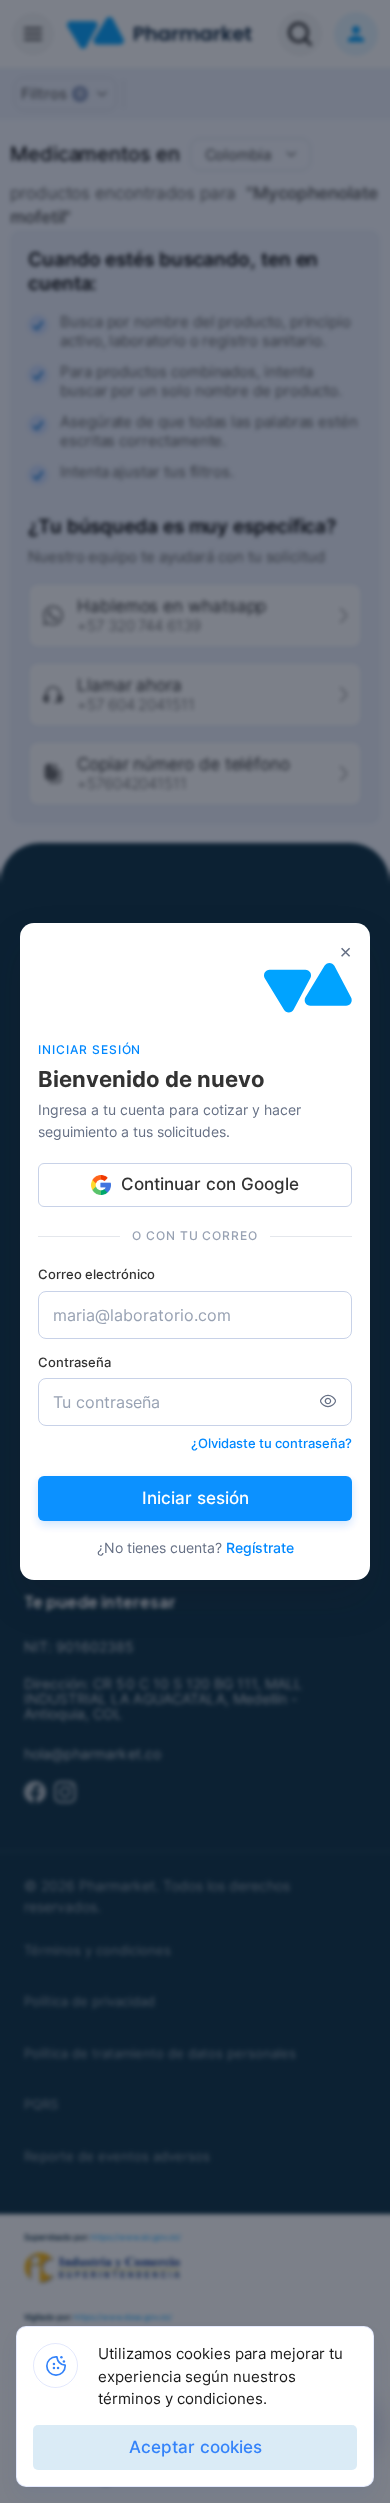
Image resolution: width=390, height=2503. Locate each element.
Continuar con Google (210, 1184)
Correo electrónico (96, 1274)
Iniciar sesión (195, 1498)
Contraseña (74, 1362)
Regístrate (260, 1547)
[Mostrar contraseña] (328, 1402)
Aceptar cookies (195, 2447)
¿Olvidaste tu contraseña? (271, 1443)
